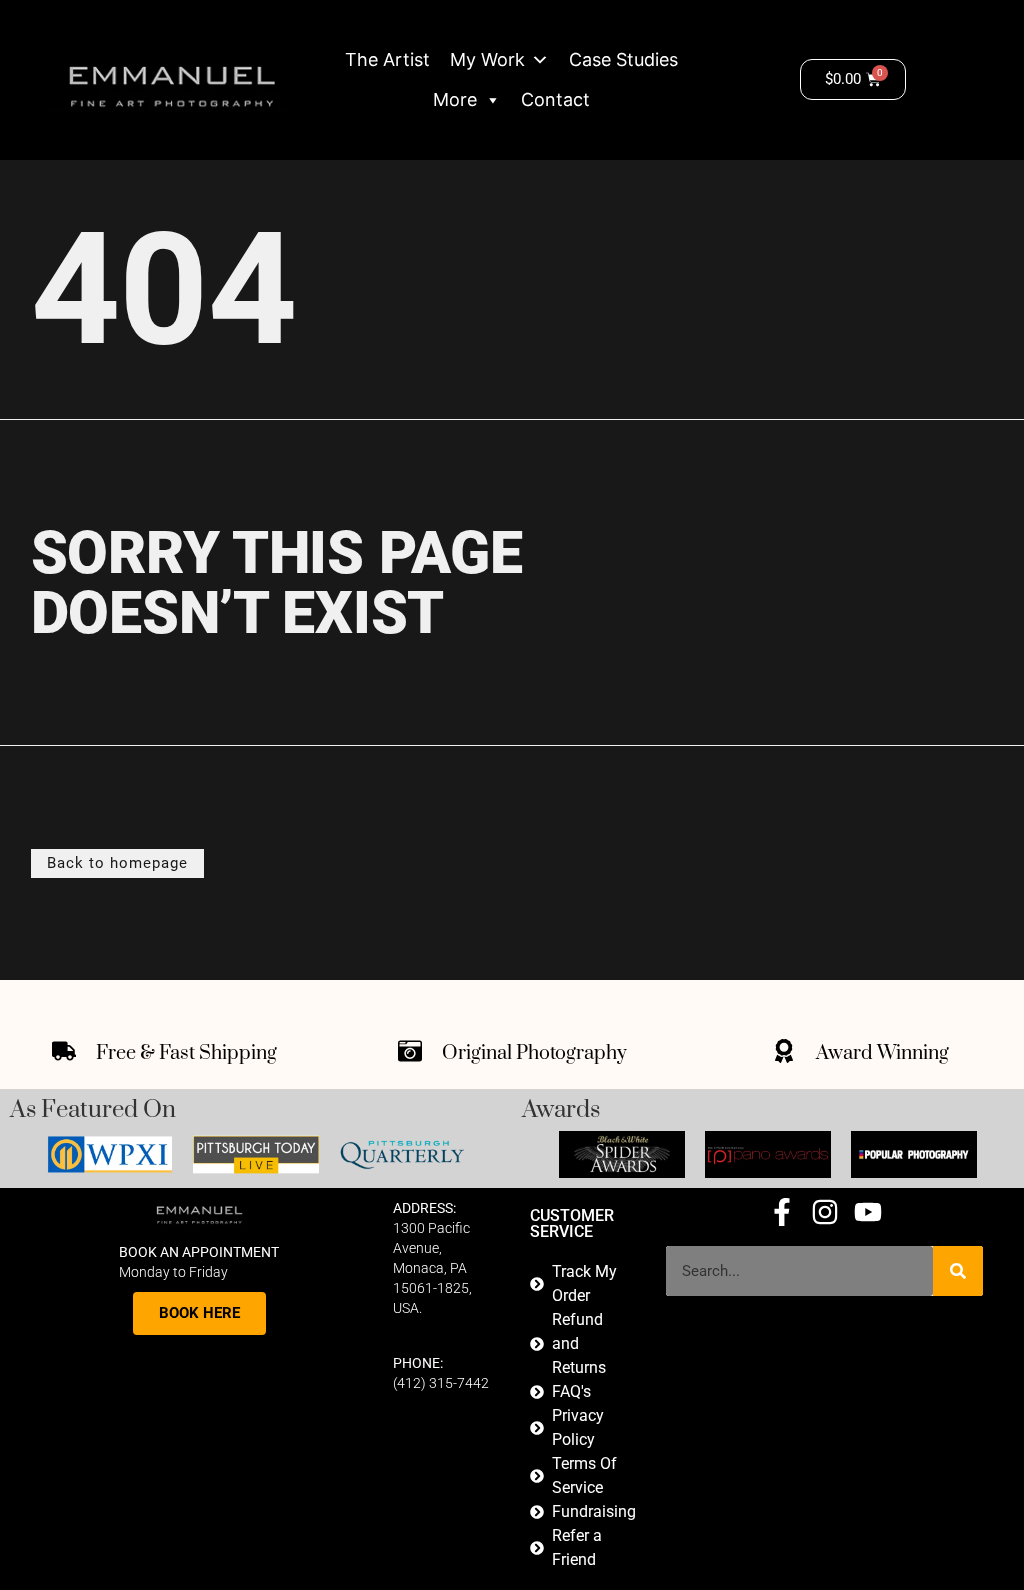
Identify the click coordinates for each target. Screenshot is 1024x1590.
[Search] (958, 1271)
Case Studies (623, 59)
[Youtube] (868, 1212)
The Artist (387, 59)
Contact (555, 99)
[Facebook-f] (782, 1212)
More (455, 99)
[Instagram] (825, 1212)
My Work (487, 59)
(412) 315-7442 (441, 1383)
